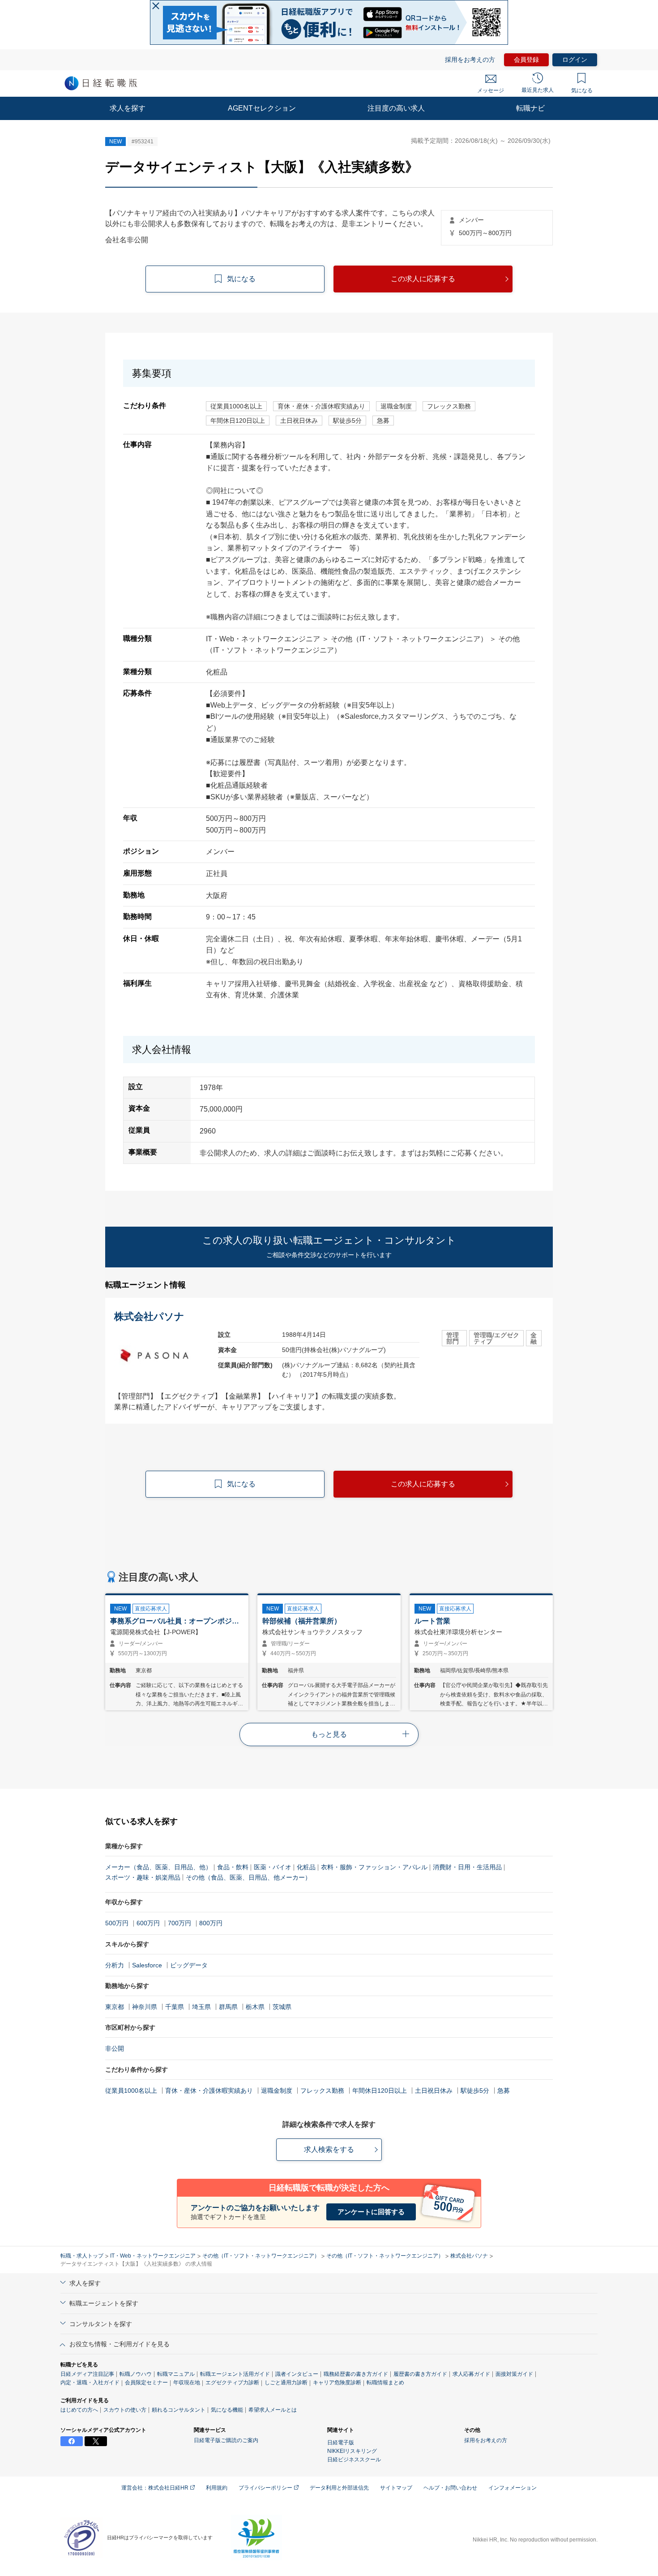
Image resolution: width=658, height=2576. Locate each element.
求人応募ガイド (471, 2374)
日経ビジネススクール (354, 2460)
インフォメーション (513, 2488)
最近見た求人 (538, 90)
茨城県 (282, 2007)
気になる (582, 90)
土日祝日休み (434, 2091)
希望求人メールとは (273, 2410)
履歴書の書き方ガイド (420, 2374)
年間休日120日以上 (380, 2091)
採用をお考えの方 (470, 60)
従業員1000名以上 (131, 2091)
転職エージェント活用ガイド (235, 2374)
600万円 (148, 1923)
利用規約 (217, 2488)
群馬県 (228, 2007)
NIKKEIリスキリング (352, 2451)
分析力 (115, 1965)
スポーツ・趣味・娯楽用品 (143, 1877)
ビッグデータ (189, 1965)
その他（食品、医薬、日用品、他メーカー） (248, 1877)
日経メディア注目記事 (87, 2374)
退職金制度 (277, 2091)
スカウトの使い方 (125, 2410)
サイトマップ (396, 2488)
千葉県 (175, 2007)
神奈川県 (145, 2007)
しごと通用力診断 (286, 2383)
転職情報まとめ (385, 2383)
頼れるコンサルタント (179, 2410)
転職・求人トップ (82, 2256)
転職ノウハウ (136, 2374)
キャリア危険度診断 (337, 2383)
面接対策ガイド (514, 2374)
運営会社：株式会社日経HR (156, 2488)
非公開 (115, 2048)
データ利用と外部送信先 (339, 2488)
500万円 (117, 1923)
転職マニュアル (176, 2374)
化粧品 (306, 1867)
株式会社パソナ (469, 2256)
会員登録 (526, 60)
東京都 (115, 2007)
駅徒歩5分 (475, 2091)
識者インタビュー (297, 2374)
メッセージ (491, 90)
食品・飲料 (233, 1867)
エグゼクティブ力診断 (232, 2383)
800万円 (211, 1923)
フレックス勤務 (322, 2091)
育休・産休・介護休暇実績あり (209, 2091)
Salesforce (147, 1965)
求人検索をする (329, 2149)
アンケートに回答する (371, 2212)
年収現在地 (187, 2383)
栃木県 (255, 2007)
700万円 (179, 1923)
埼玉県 (201, 2007)
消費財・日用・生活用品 (467, 1867)
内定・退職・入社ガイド (90, 2383)
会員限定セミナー (146, 2383)
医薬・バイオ (273, 1867)
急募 (504, 2091)
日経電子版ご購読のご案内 (226, 2440)
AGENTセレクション (262, 108)
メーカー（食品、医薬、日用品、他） (158, 1867)
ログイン (575, 60)
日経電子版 (341, 2443)
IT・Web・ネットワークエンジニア (153, 2256)
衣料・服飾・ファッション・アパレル (374, 1867)
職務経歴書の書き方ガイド (356, 2374)
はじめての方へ (79, 2410)
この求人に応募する (423, 279)
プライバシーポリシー (266, 2488)
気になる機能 (227, 2410)
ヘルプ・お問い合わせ (450, 2488)
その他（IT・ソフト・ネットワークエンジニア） (261, 2256)
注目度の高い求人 (396, 108)
